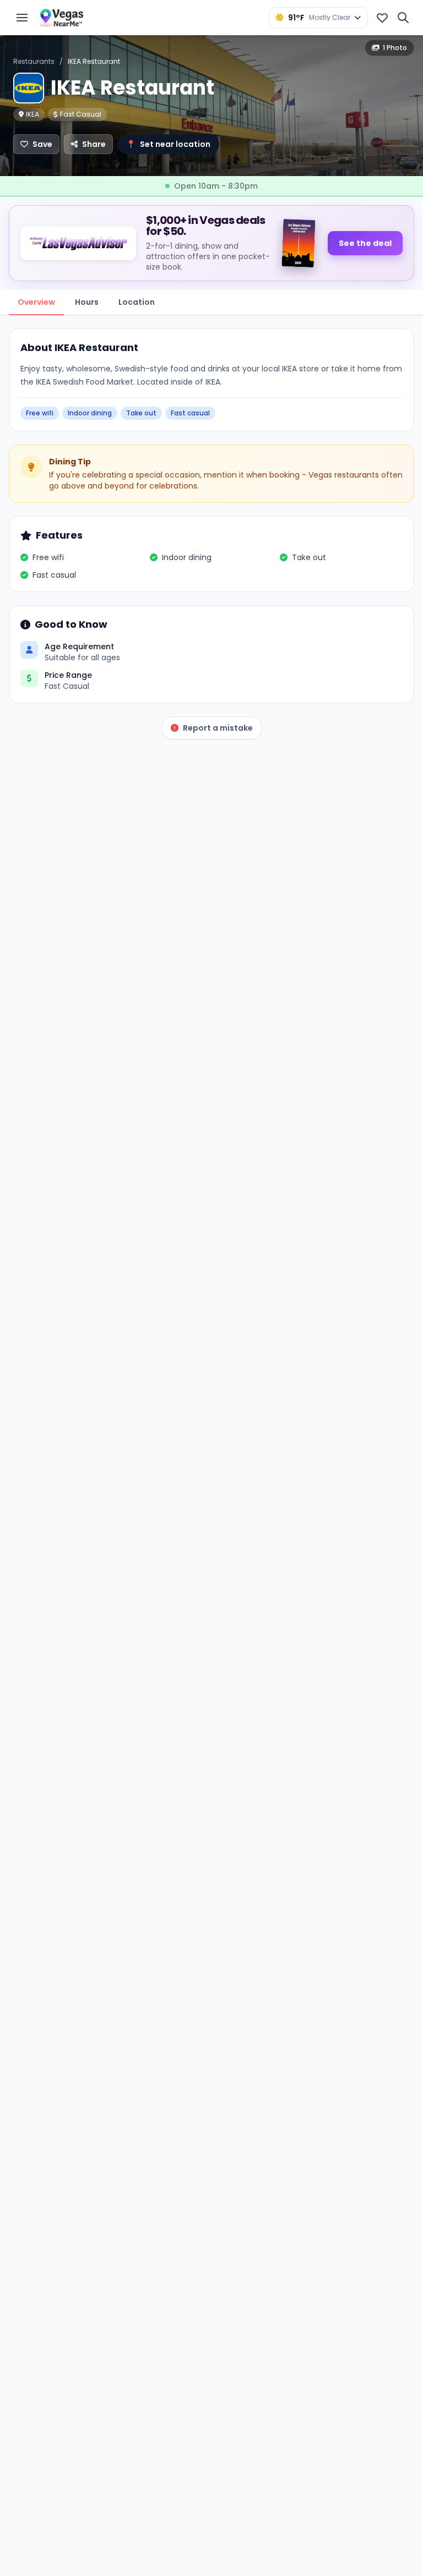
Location (137, 302)
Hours (87, 302)
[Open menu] (22, 18)
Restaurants (34, 61)
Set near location (168, 144)
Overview (36, 302)
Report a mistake (218, 728)
